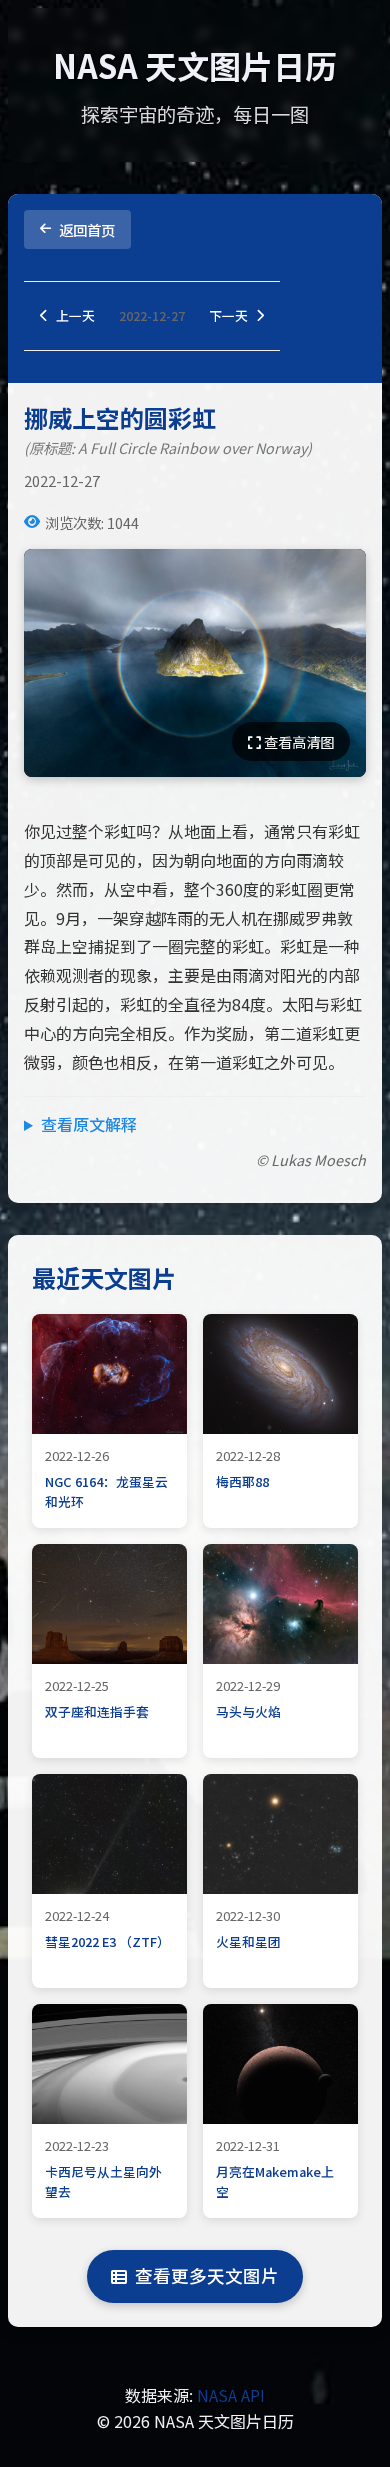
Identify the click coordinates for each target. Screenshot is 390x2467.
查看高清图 (297, 741)
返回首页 (87, 229)
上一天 (75, 315)
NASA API (231, 2395)
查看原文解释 (89, 1124)
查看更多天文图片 (207, 2275)
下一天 (228, 315)
